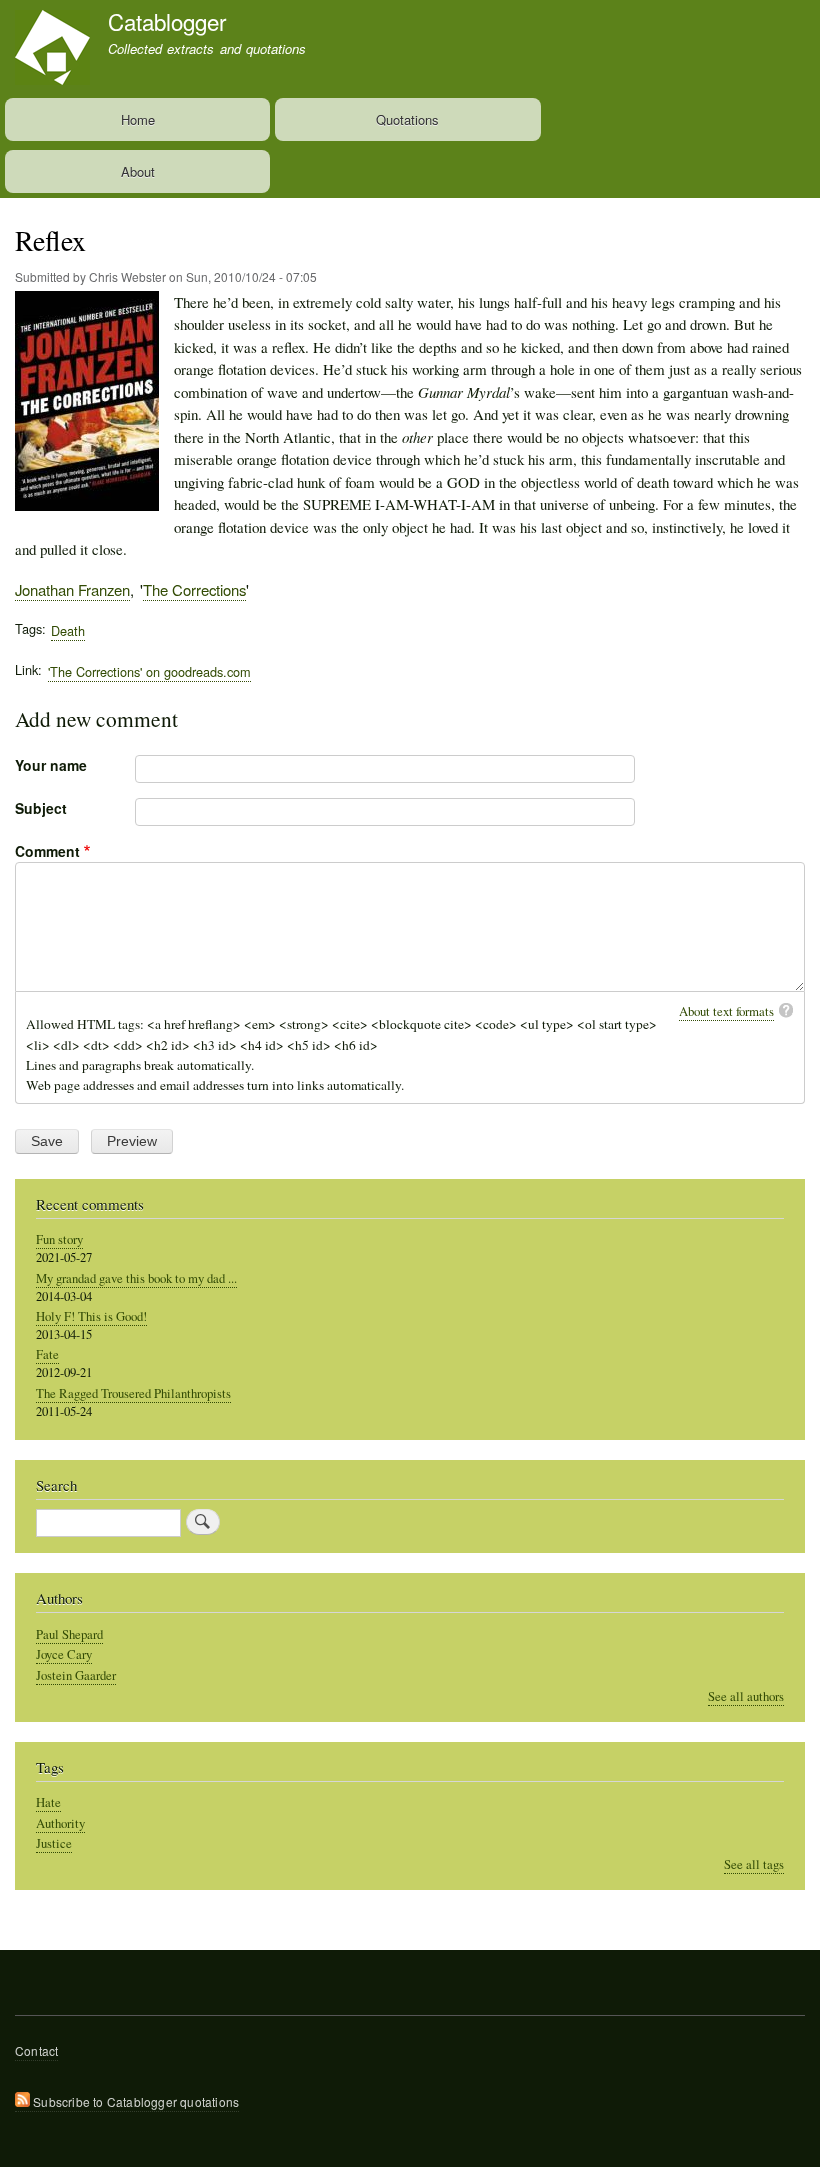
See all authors (746, 1696)
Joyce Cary (64, 1654)
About (138, 171)
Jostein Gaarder (76, 1675)
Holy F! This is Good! (91, 1316)
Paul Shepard (69, 1634)
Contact (36, 2050)
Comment (47, 851)
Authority (60, 1823)
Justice (54, 1843)
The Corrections (194, 589)
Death (68, 630)
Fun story (59, 1239)
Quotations (407, 119)
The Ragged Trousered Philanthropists (133, 1393)
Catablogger (167, 21)
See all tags (754, 1864)
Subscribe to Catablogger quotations (134, 2101)
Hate (48, 1802)
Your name (51, 765)
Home (138, 119)
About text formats (726, 1011)
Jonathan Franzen (72, 589)
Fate (47, 1354)
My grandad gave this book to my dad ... (136, 1278)
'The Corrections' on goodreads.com (149, 671)
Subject (41, 808)
